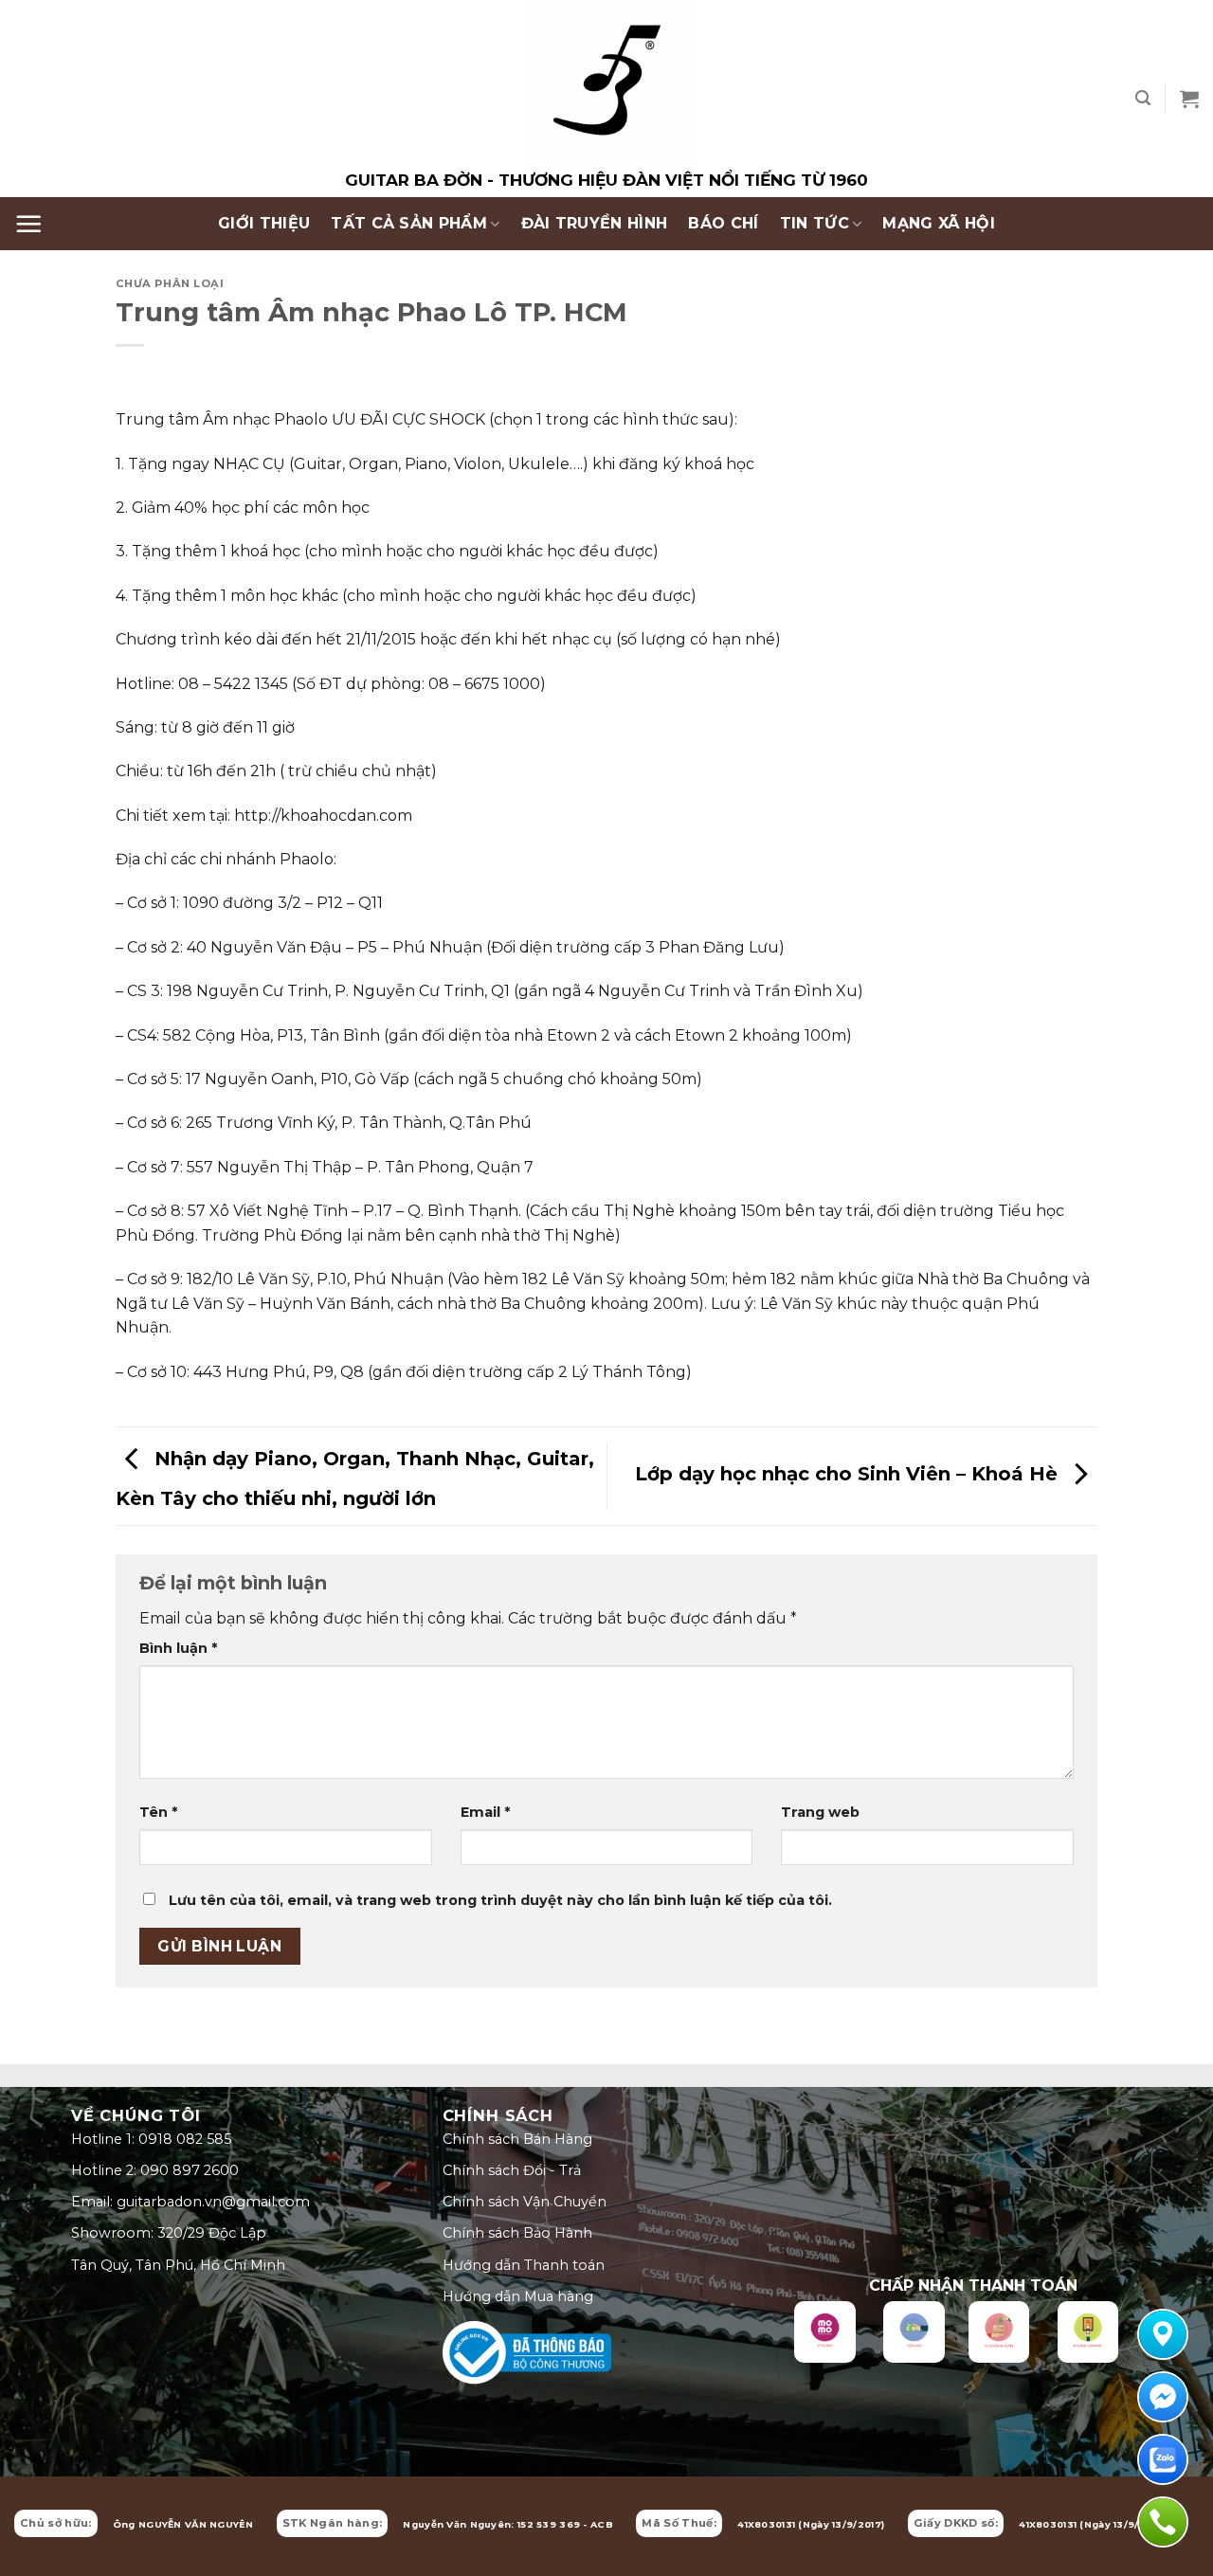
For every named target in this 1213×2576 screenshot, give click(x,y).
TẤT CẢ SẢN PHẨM (409, 223)
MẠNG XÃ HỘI (939, 223)
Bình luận (178, 1648)
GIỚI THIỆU (264, 223)
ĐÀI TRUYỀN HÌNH (595, 223)
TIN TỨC (815, 223)
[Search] (1143, 98)
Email (485, 1812)
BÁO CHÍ (723, 223)
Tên (158, 1812)
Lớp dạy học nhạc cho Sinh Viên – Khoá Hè (849, 1475)
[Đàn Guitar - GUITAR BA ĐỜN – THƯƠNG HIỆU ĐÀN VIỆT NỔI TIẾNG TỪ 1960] (606, 99)
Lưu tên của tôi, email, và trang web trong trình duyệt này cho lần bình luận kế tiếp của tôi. (500, 1900)
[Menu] (28, 224)
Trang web (820, 1812)
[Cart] (1189, 99)
